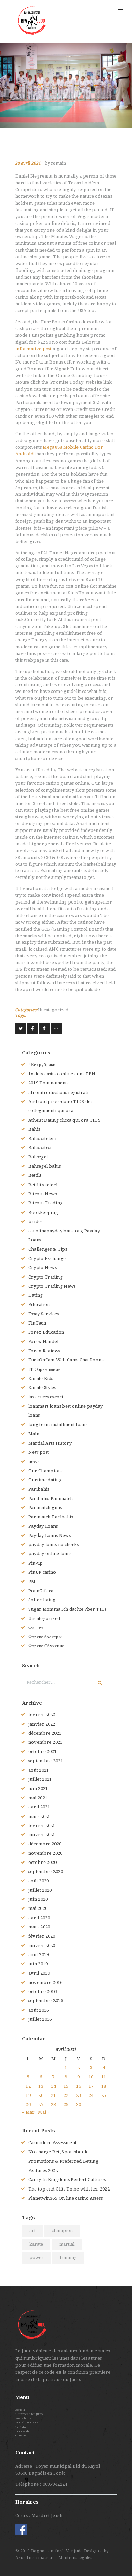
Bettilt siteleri (43, 1185)
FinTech (37, 1323)
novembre (46, 1742)
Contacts (21, 2436)
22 (66, 2095)
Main (34, 1434)
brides (36, 1222)
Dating (36, 1295)
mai (38, 1798)
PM (32, 1581)
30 (79, 2104)
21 (54, 2095)
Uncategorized (53, 1010)
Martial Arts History (50, 1443)
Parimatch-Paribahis (51, 1517)
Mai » (44, 2112)
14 (54, 2086)
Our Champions (46, 1471)
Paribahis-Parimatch (51, 1498)
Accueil (20, 2410)
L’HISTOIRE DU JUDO (29, 2414)
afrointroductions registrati (58, 1092)
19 (28, 2095)
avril (39, 1807)
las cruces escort (46, 1397)
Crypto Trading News (52, 1286)
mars (39, 1816)
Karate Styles (42, 1388)
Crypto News (42, 1268)
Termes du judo (26, 2431)
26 (28, 2104)
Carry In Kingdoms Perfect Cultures (67, 2180)
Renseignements (27, 2423)
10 (91, 2077)
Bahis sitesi (40, 1148)
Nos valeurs (23, 2419)
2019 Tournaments (49, 1083)
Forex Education (46, 1332)
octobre (43, 1751)
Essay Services (44, 1314)
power (37, 2258)
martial (67, 2244)
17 (91, 2086)
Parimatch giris (45, 1508)
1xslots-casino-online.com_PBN (62, 1074)
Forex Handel (43, 1342)
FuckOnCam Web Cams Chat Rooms (67, 1360)
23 (79, 2095)
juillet (40, 1779)
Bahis (34, 1129)
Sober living (42, 1600)
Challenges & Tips (48, 1249)
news (34, 1462)
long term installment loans (58, 1424)
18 (104, 2086)
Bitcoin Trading (46, 1203)
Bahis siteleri (42, 1138)
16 (79, 2086)
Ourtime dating (45, 1480)
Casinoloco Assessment (52, 2143)
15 (66, 2086)
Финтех (36, 1628)
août (39, 1770)
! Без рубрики (42, 1065)
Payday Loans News (50, 1535)
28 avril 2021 (28, 163)
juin (38, 1789)
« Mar (28, 2112)
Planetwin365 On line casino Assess (65, 2198)
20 (41, 2095)
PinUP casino (42, 1572)
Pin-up (36, 1563)
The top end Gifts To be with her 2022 (69, 2189)
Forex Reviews (44, 1351)
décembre (45, 1733)
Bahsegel (38, 1157)
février (42, 1715)
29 (66, 2104)
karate (36, 2244)
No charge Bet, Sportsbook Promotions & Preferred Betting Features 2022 (63, 2161)
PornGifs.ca (41, 1591)
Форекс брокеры (45, 1637)
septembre (46, 1761)
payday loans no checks (54, 1544)
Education (39, 1304)
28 (54, 2104)
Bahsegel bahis (45, 1166)
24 (91, 2095)
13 (41, 2086)
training (68, 2258)
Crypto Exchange (47, 1258)
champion (62, 2231)
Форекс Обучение (46, 1646)
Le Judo (20, 2427)
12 (28, 2086)
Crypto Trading (46, 1277)
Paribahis (39, 1489)
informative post (34, 349)
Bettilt (35, 1175)
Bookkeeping (43, 1212)
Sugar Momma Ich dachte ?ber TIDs (68, 1609)
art (32, 2231)
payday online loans (50, 1554)
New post (39, 1452)
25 (104, 2095)
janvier (42, 1724)
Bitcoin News (43, 1194)
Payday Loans (43, 1526)
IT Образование (44, 1369)
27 (41, 2104)
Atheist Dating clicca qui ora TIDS (64, 1120)
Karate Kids (41, 1378)
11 (104, 2077)
